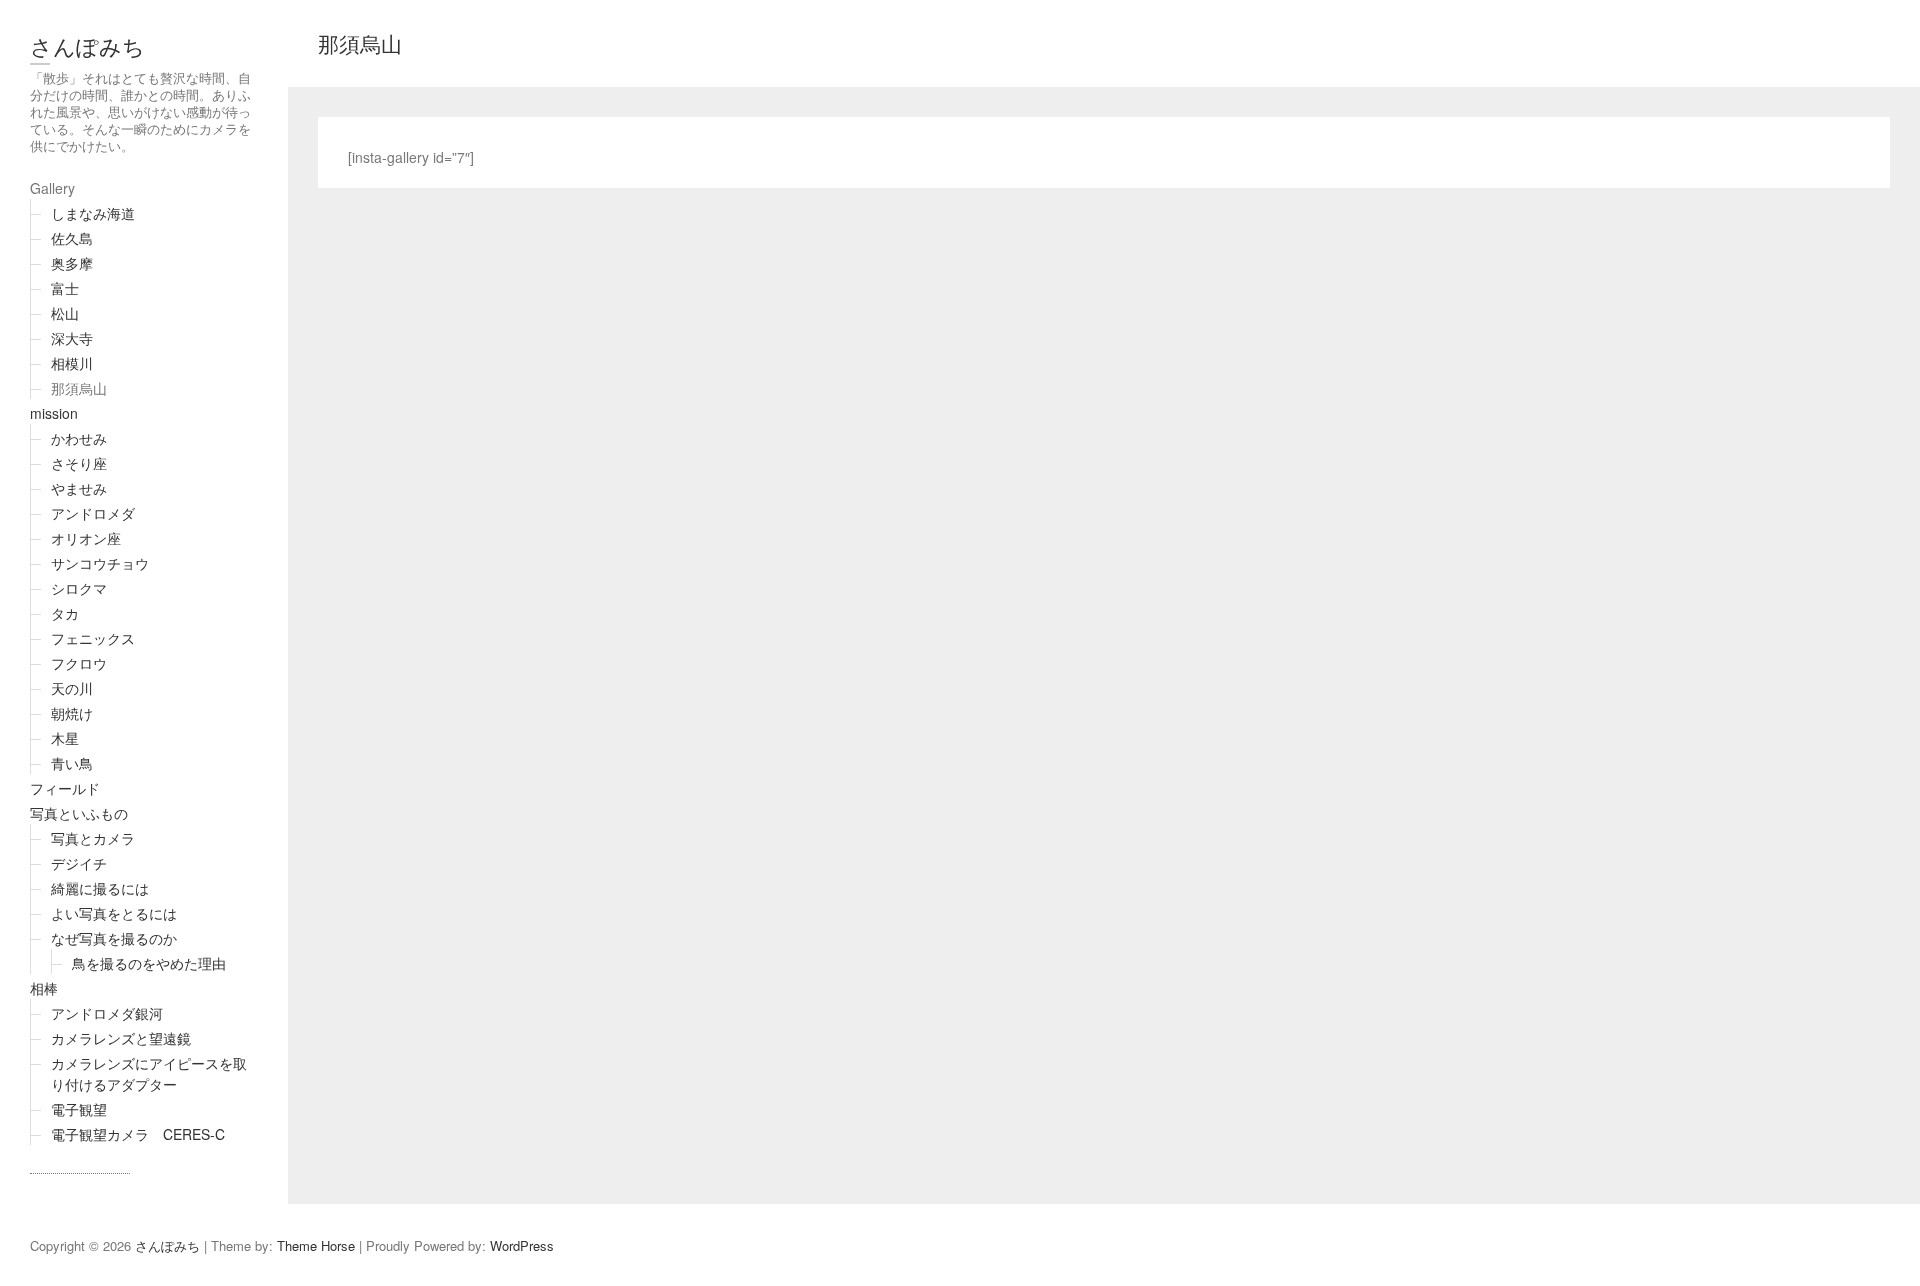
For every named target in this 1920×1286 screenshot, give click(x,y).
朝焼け (72, 713)
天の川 (72, 688)
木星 (65, 738)
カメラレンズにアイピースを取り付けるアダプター (149, 1073)
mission (54, 413)
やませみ (79, 488)
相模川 (72, 363)
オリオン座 (86, 538)
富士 (65, 288)
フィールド (65, 788)
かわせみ (79, 438)
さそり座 (79, 463)
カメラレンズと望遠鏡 (121, 1038)
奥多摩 (72, 263)
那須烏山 (79, 388)
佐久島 (72, 238)
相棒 (44, 988)
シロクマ (79, 588)
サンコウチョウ (100, 563)
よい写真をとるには (114, 913)
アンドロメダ (93, 513)
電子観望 (79, 1109)
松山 (65, 313)
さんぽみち (87, 45)
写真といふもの (79, 813)
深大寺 (72, 338)
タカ (65, 613)
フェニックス (93, 638)
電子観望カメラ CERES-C (138, 1134)
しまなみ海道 (93, 213)
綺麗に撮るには (100, 888)
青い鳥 (72, 763)
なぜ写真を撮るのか (114, 938)
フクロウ (79, 663)
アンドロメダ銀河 (107, 1013)
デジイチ (79, 863)
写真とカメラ (93, 838)
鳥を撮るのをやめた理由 (149, 963)
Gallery (52, 188)
